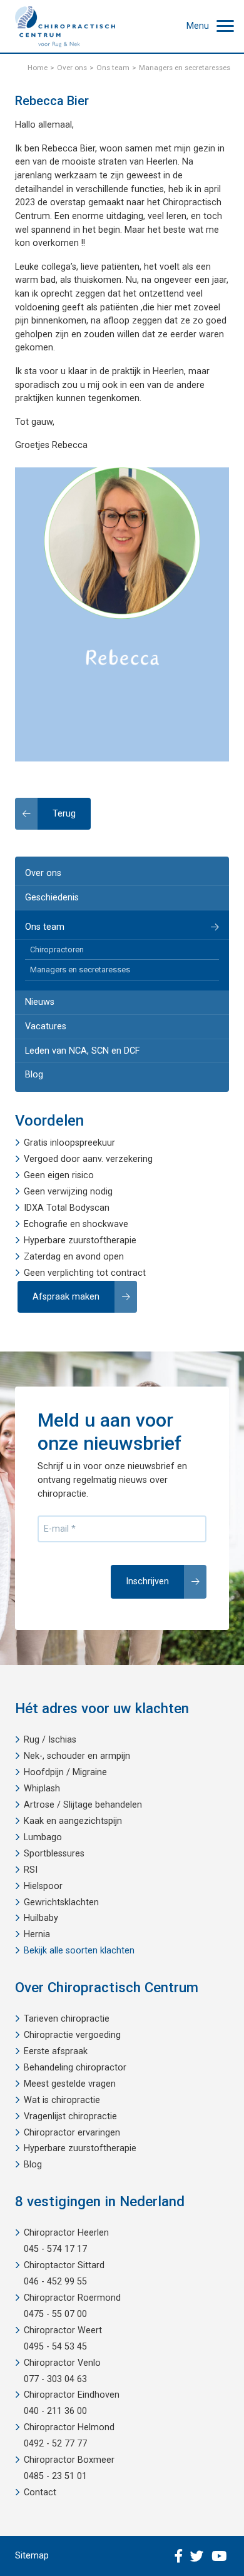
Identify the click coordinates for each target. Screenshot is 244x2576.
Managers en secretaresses (80, 970)
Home (38, 68)
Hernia (37, 1934)
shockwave (105, 1224)
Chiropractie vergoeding (72, 2035)
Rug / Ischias (50, 1740)
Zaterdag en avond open (74, 1257)
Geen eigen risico (59, 1175)
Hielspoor (43, 1886)
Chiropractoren (57, 949)
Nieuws (40, 1002)
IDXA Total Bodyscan (67, 1208)
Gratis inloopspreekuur (69, 1143)
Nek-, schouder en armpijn (77, 1756)
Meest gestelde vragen (70, 2084)
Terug (64, 814)
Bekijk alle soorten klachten (79, 1951)
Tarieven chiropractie (67, 2019)
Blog (34, 1075)
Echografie (46, 1224)
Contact (40, 2492)
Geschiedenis (52, 898)
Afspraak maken (66, 1297)
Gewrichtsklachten (61, 1902)
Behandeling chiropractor (75, 2068)
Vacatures (46, 1026)
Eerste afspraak (56, 2051)
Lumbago (43, 1837)
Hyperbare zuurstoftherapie (80, 1240)
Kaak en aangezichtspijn (73, 1821)
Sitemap (32, 2556)
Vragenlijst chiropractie (70, 2116)
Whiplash (42, 1789)
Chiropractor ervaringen (72, 2133)
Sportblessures (54, 1854)
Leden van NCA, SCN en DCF (82, 1051)
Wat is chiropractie (62, 2100)
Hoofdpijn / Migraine (65, 1772)
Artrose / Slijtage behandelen (83, 1805)
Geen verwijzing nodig (68, 1192)
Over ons (43, 873)
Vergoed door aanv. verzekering (88, 1159)
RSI (31, 1870)
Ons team (45, 927)
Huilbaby (41, 1918)
